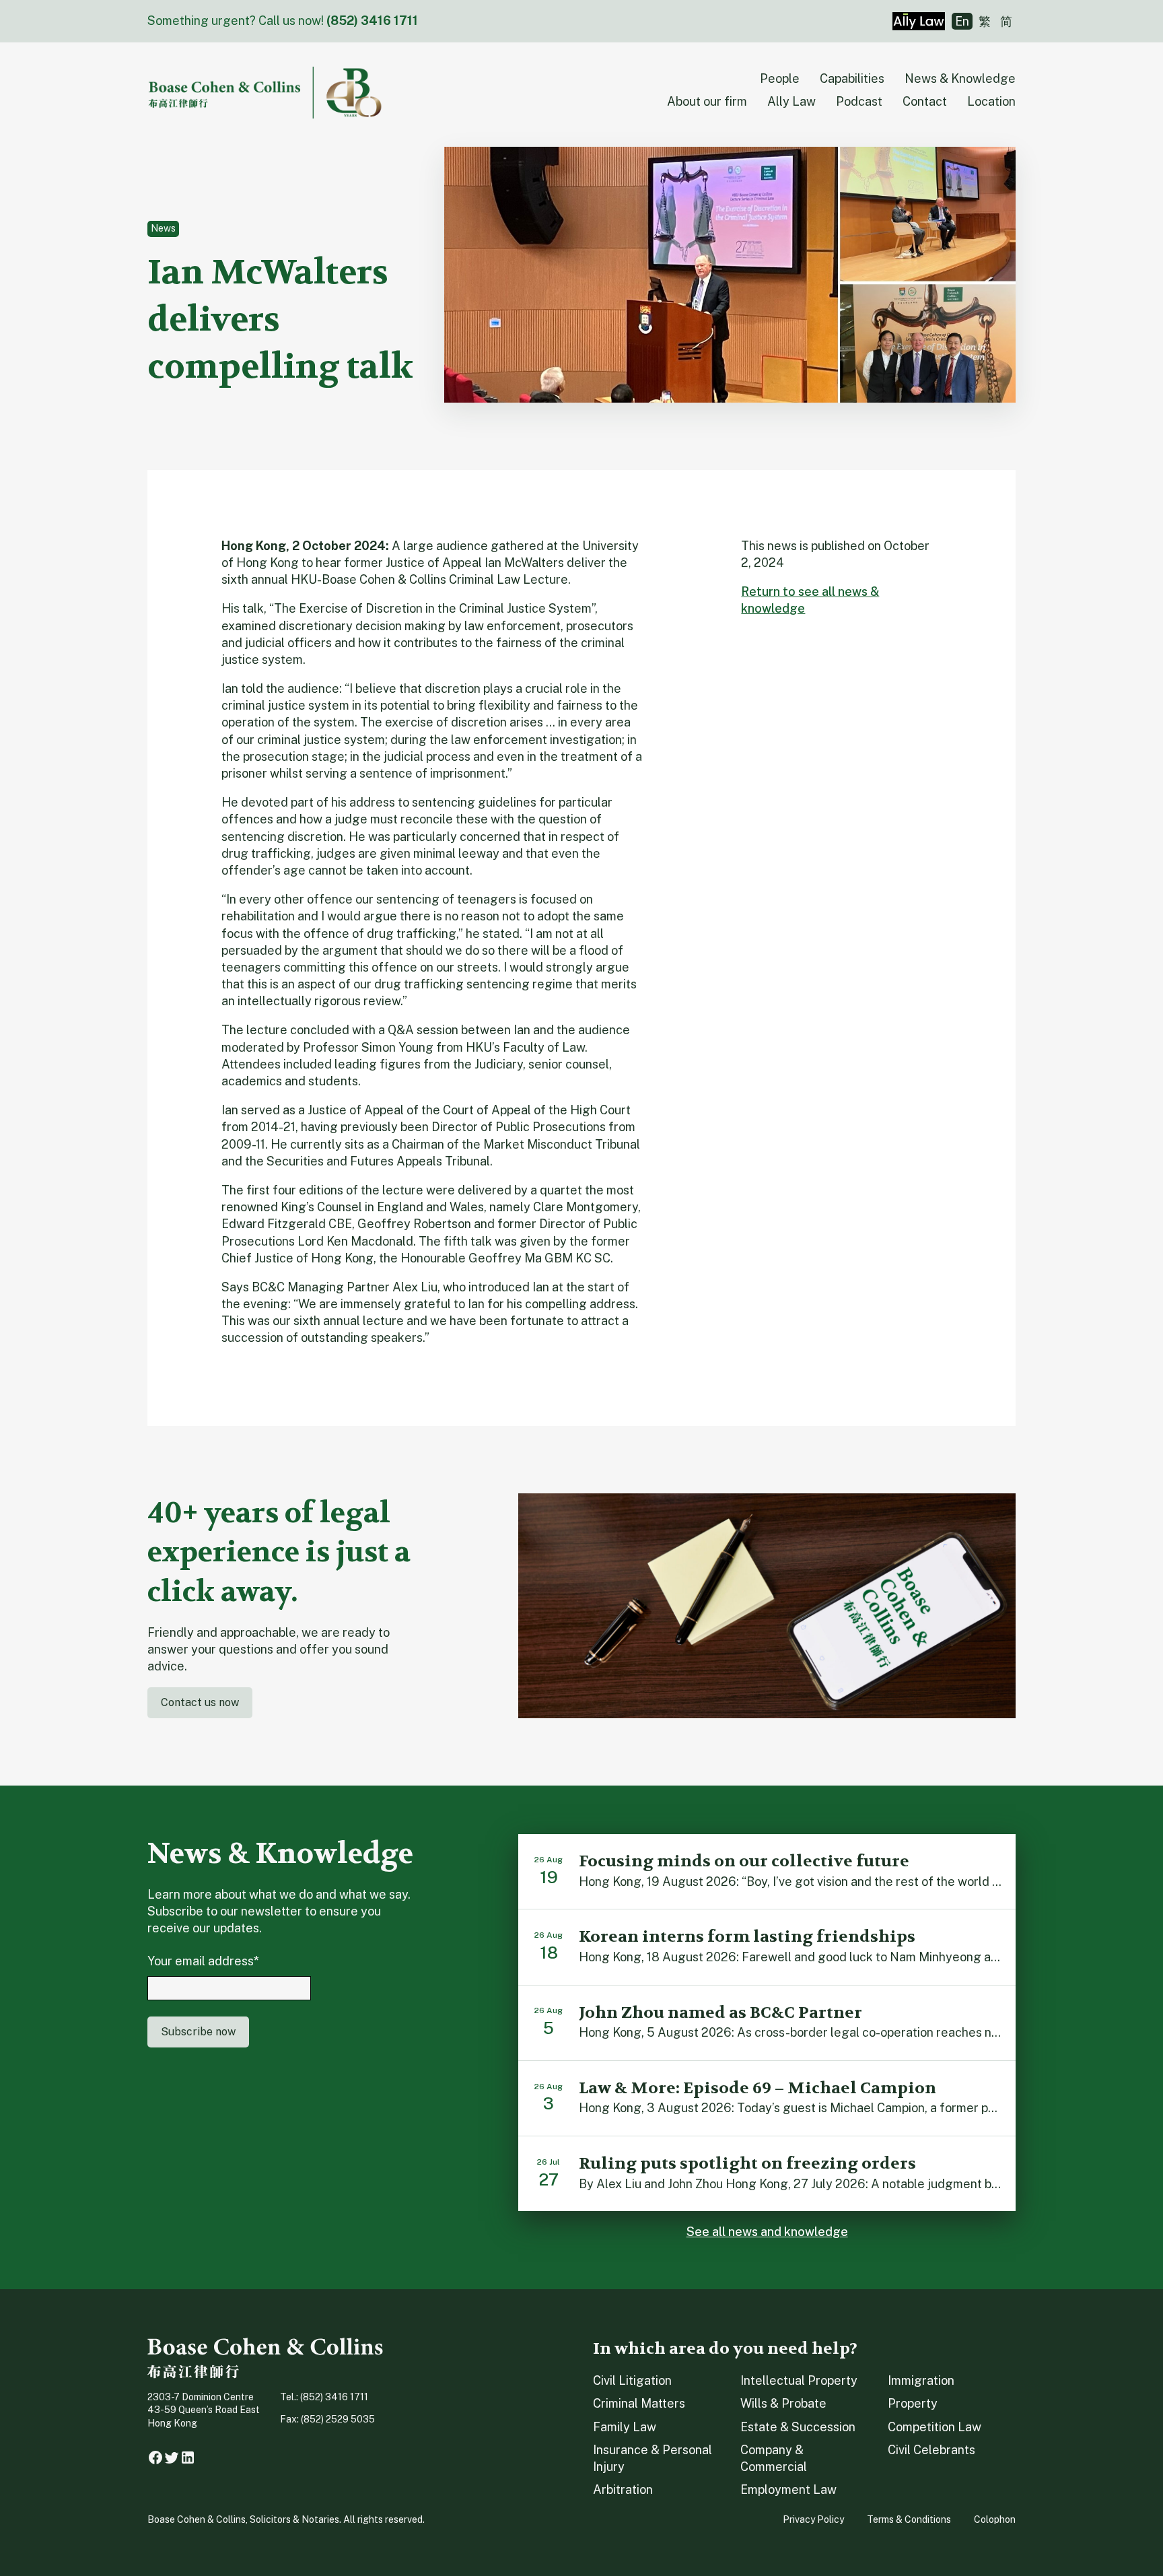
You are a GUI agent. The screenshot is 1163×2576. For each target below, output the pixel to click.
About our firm (707, 101)
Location (991, 101)
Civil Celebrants (931, 2450)
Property (913, 2403)
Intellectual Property (799, 2380)
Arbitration (623, 2489)
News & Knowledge (960, 78)
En (962, 21)
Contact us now (200, 1702)
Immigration (921, 2380)
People (780, 78)
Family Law (625, 2427)
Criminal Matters (639, 2403)
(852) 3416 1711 (372, 21)
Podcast (859, 101)
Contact (925, 101)
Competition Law (935, 2427)
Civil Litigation (632, 2380)
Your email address (203, 1961)
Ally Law (791, 101)
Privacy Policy (813, 2519)
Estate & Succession (798, 2427)
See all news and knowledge (767, 2232)
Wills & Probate (783, 2403)
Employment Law (788, 2489)
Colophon (995, 2519)
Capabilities (852, 78)
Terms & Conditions (909, 2519)
